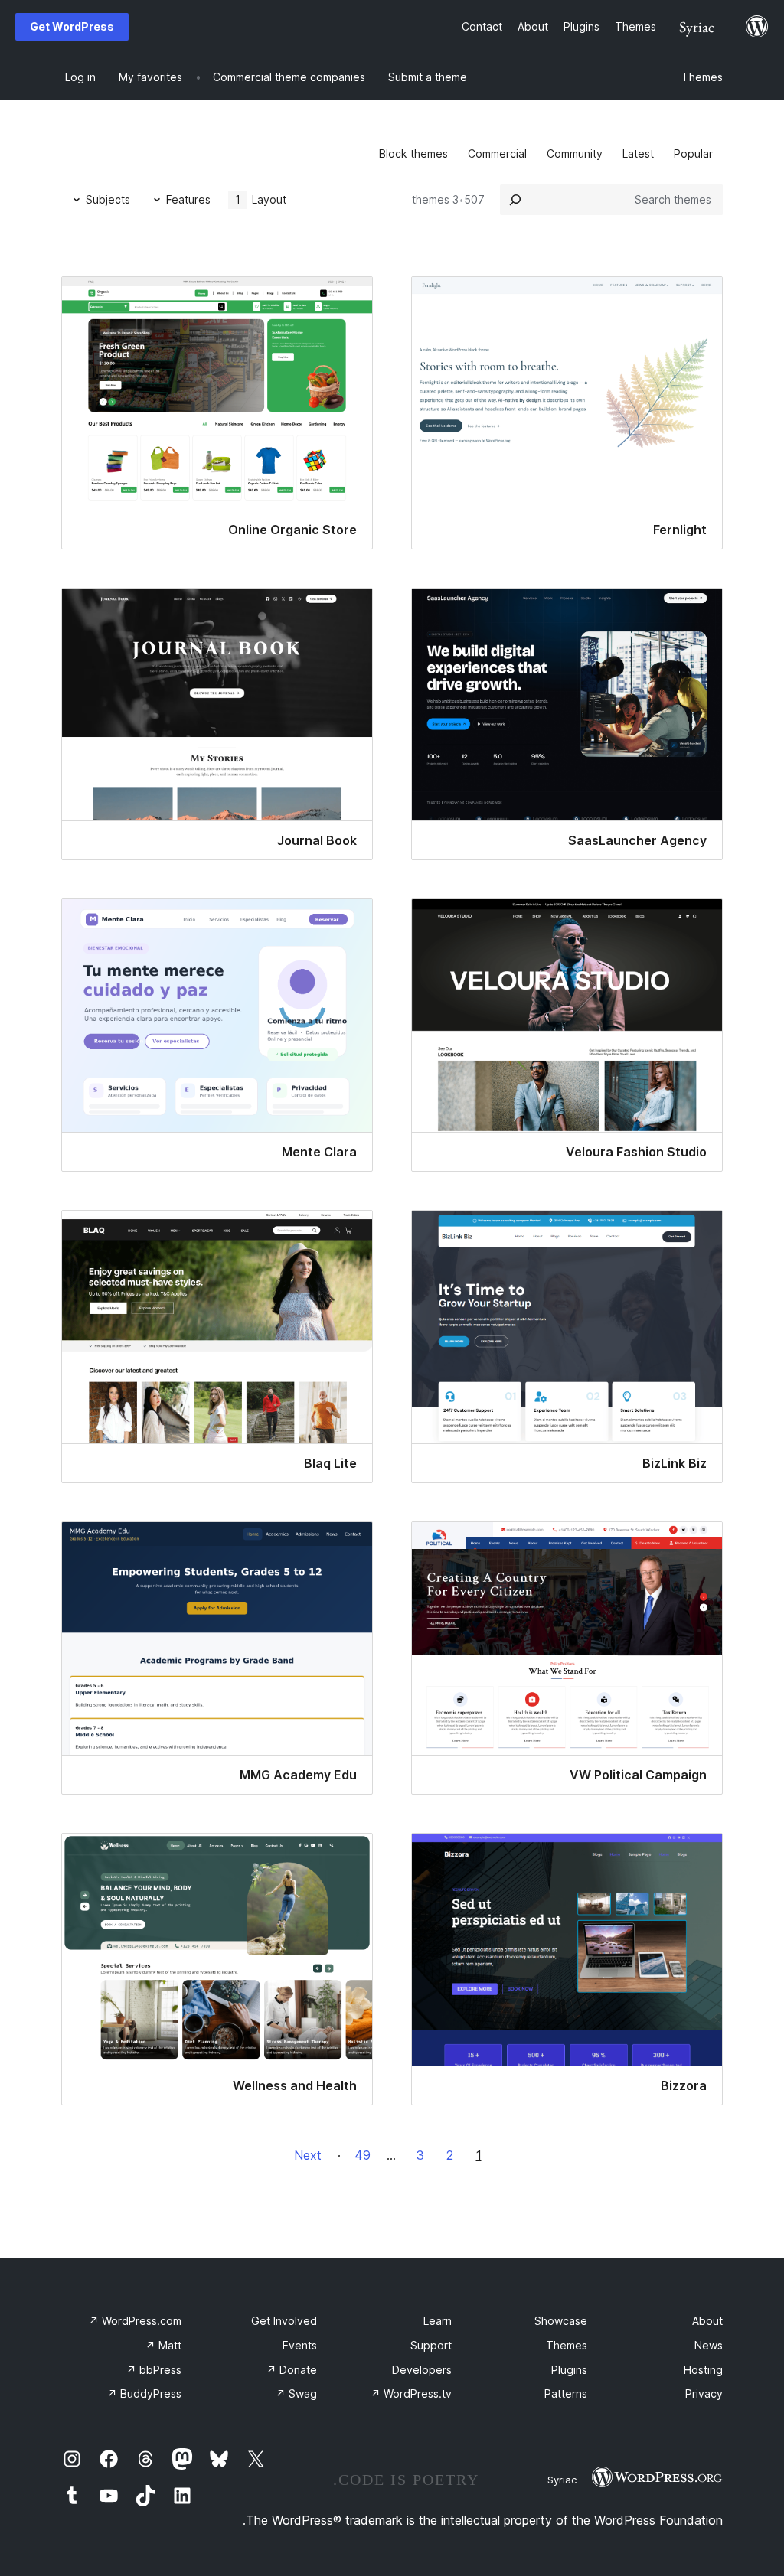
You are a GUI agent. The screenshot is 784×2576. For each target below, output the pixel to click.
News (709, 2345)
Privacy (704, 2393)
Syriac (562, 2480)
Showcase (561, 2321)
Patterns (566, 2393)
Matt (163, 2345)
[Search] (515, 200)
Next (308, 2155)
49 (363, 2155)
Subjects (108, 199)
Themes (702, 77)
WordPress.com (135, 2321)
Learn (438, 2321)
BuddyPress (144, 2393)
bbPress (154, 2370)
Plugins (569, 2370)
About (707, 2321)
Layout (261, 199)
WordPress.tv (411, 2393)
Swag (296, 2393)
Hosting (703, 2370)
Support (431, 2345)
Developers (422, 2370)
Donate (292, 2370)
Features (188, 199)
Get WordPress (72, 26)
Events (300, 2345)
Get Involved (284, 2321)
